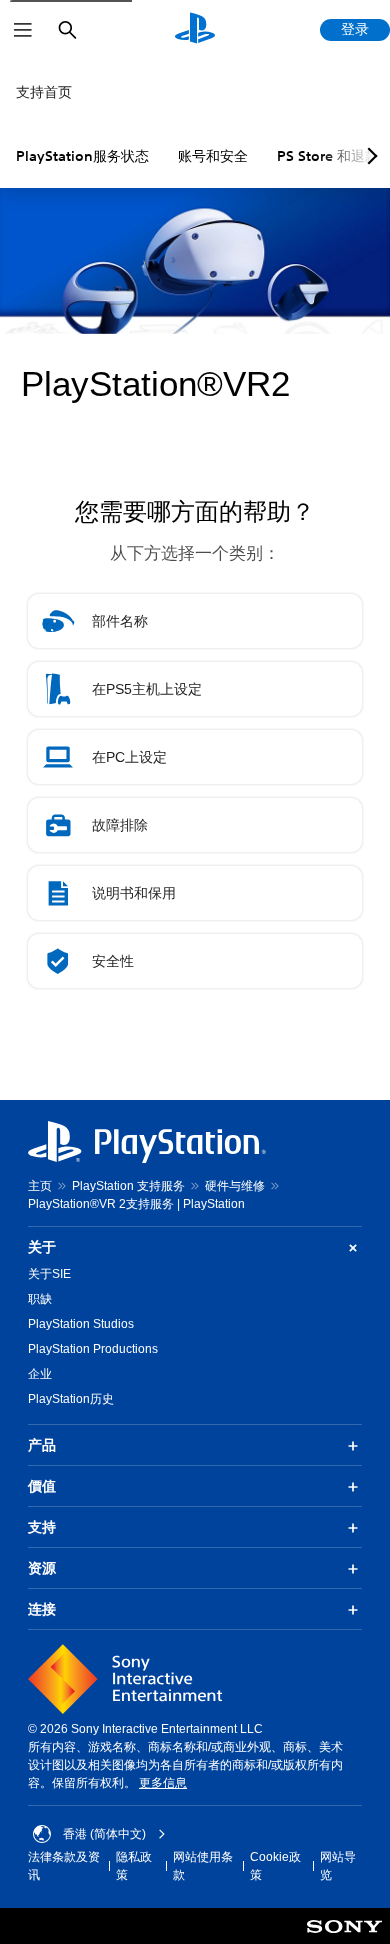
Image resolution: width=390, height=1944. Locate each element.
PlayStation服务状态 (82, 156)
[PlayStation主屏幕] (195, 30)
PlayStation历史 (71, 1399)
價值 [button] (42, 1486)
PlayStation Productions (93, 1349)
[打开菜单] (23, 30)
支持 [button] (42, 1527)
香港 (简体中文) (104, 1834)
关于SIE (49, 1274)
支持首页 (44, 92)
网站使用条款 (203, 1866)
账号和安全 (213, 156)
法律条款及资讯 (64, 1866)
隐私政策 (134, 1866)
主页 (40, 1186)
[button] (195, 621)
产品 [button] (42, 1445)
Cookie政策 (275, 1866)
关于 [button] (42, 1247)
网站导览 (338, 1866)
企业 (40, 1374)
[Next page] (369, 156)
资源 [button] (42, 1568)
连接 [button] (42, 1609)
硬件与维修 (235, 1186)
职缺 (40, 1299)
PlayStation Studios (81, 1324)
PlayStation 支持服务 (128, 1186)
